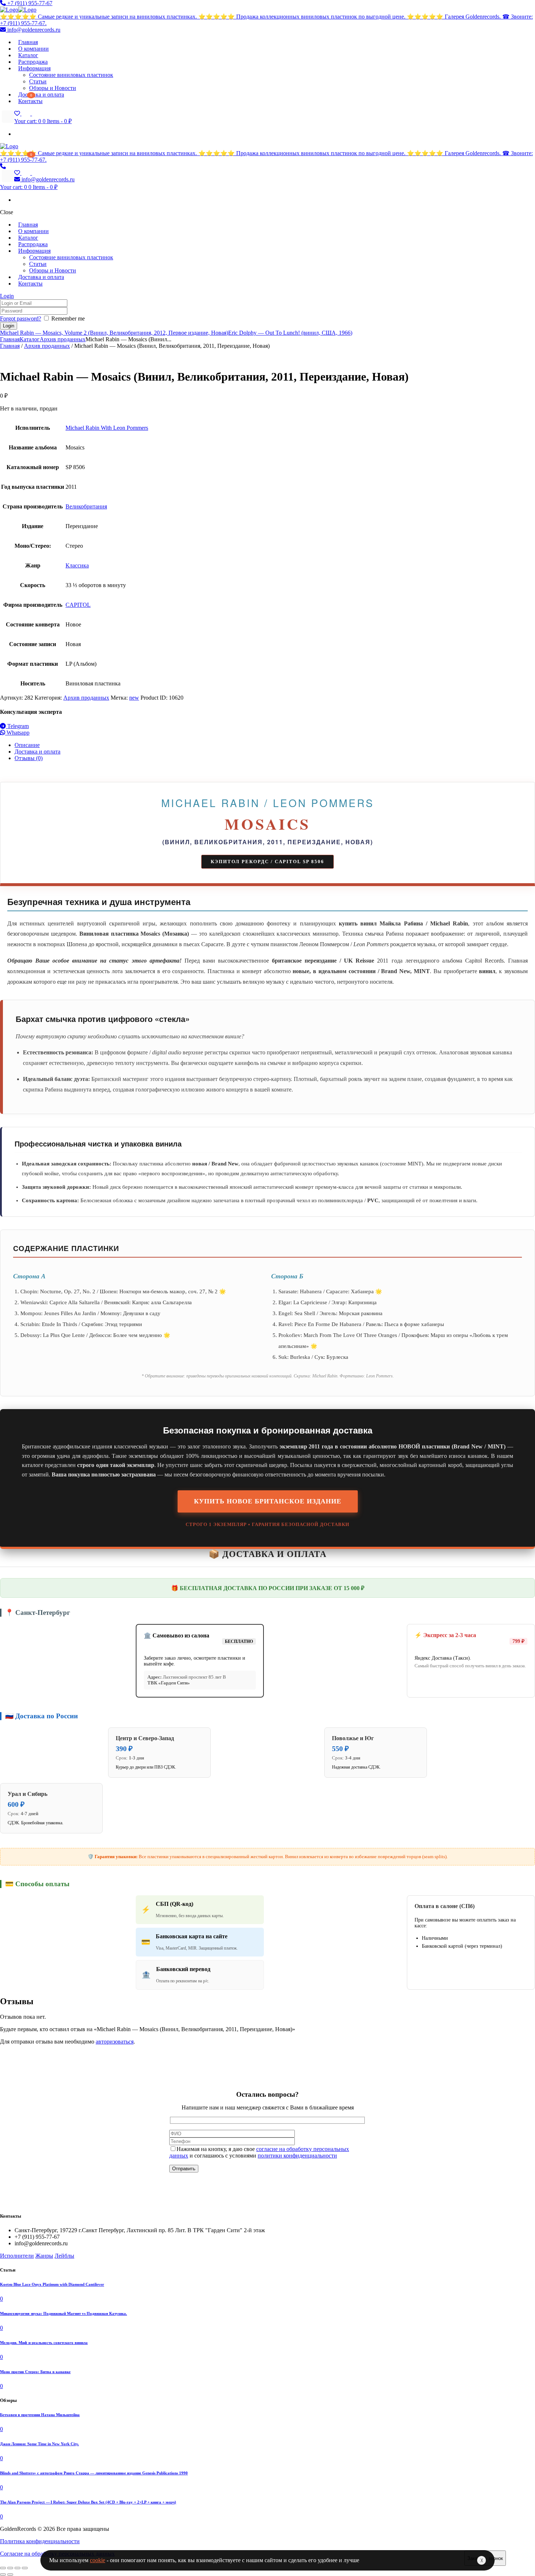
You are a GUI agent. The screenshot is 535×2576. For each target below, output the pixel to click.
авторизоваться (115, 2042)
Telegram (17, 726)
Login (7, 296)
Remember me (68, 318)
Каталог (30, 339)
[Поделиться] (10, 2568)
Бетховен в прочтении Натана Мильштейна (40, 2415)
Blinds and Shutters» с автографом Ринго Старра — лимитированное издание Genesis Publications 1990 (94, 2473)
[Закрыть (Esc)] (3, 2568)
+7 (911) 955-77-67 (29, 3)
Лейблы (64, 2256)
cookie (98, 2560)
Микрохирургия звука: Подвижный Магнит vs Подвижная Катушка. (64, 2313)
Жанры (44, 2256)
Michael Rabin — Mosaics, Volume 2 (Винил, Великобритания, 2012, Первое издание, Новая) (114, 333)
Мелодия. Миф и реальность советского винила (44, 2343)
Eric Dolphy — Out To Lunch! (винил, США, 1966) (290, 333)
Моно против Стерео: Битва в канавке (35, 2372)
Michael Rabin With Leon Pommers (107, 428)
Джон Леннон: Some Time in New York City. (39, 2444)
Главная (10, 339)
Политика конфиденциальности (40, 2541)
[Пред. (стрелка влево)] (3, 2575)
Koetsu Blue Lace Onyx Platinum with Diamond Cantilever (52, 2284)
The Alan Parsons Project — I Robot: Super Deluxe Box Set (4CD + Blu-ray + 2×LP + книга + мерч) (88, 2502)
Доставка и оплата (37, 752)
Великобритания (86, 506)
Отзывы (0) (29, 758)
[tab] (275, 745)
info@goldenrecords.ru (33, 30)
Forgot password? (21, 318)
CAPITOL (78, 605)
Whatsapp (17, 733)
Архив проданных (63, 339)
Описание (27, 745)
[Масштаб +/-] (25, 2568)
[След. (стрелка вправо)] (10, 2575)
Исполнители (17, 2256)
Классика (77, 565)
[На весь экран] (17, 2568)
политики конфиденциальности (297, 2156)
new (134, 698)
